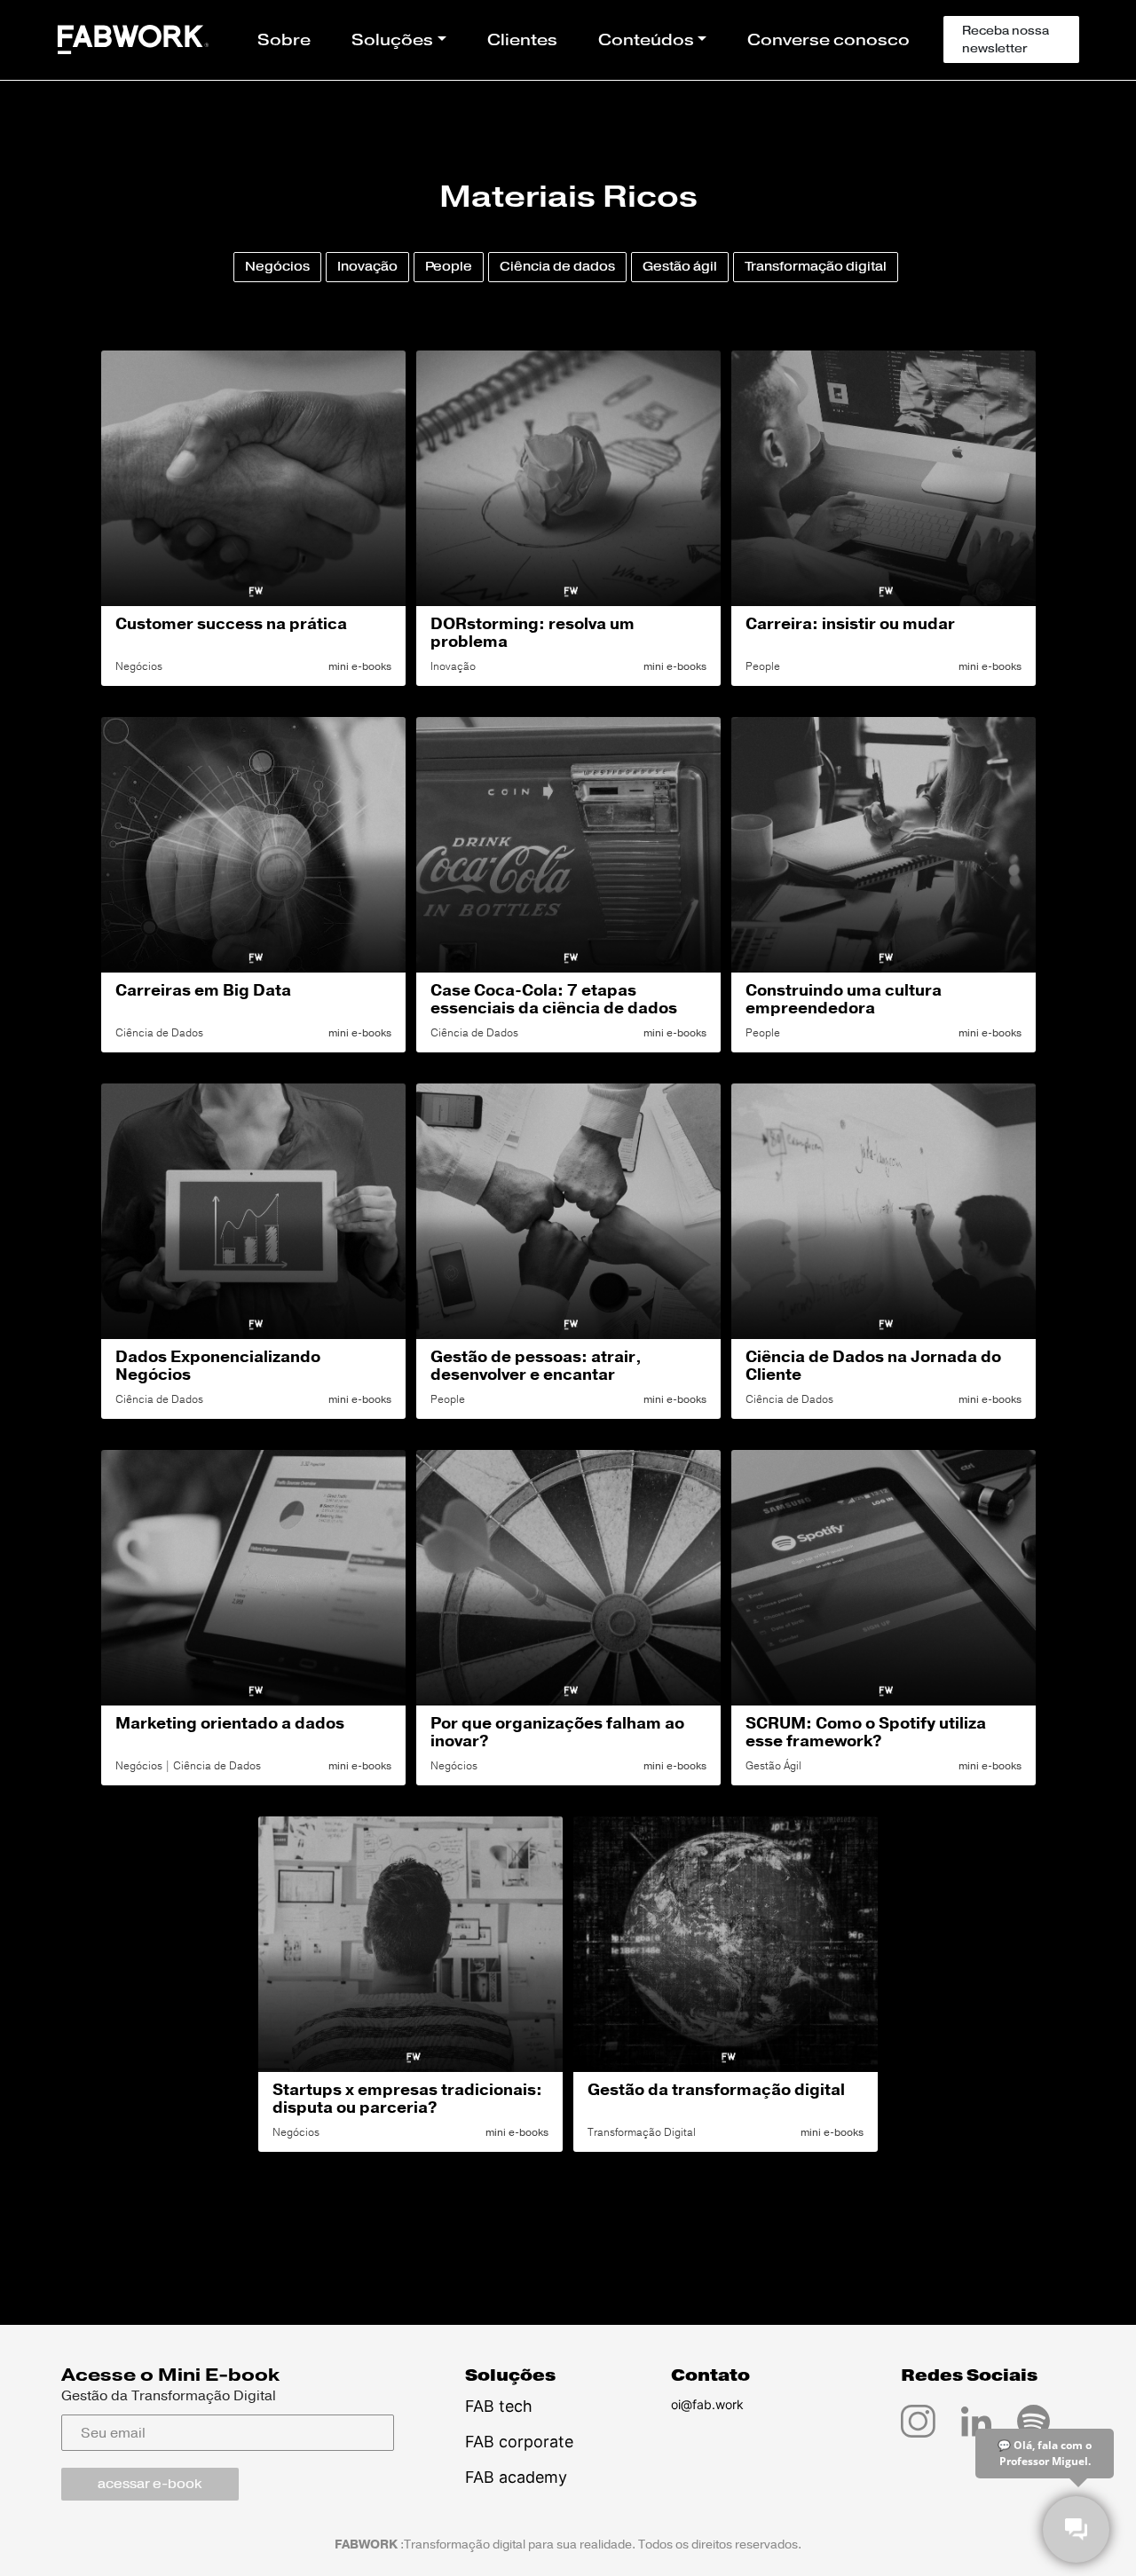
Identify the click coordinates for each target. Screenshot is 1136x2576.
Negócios (277, 267)
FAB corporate (519, 2442)
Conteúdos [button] (646, 40)
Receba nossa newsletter (1006, 39)
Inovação (367, 267)
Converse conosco (828, 40)
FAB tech (499, 2406)
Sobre (284, 40)
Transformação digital (816, 267)
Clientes (522, 40)
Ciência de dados (557, 267)
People (449, 267)
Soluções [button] (392, 40)
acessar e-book (150, 2484)
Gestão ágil (680, 267)
